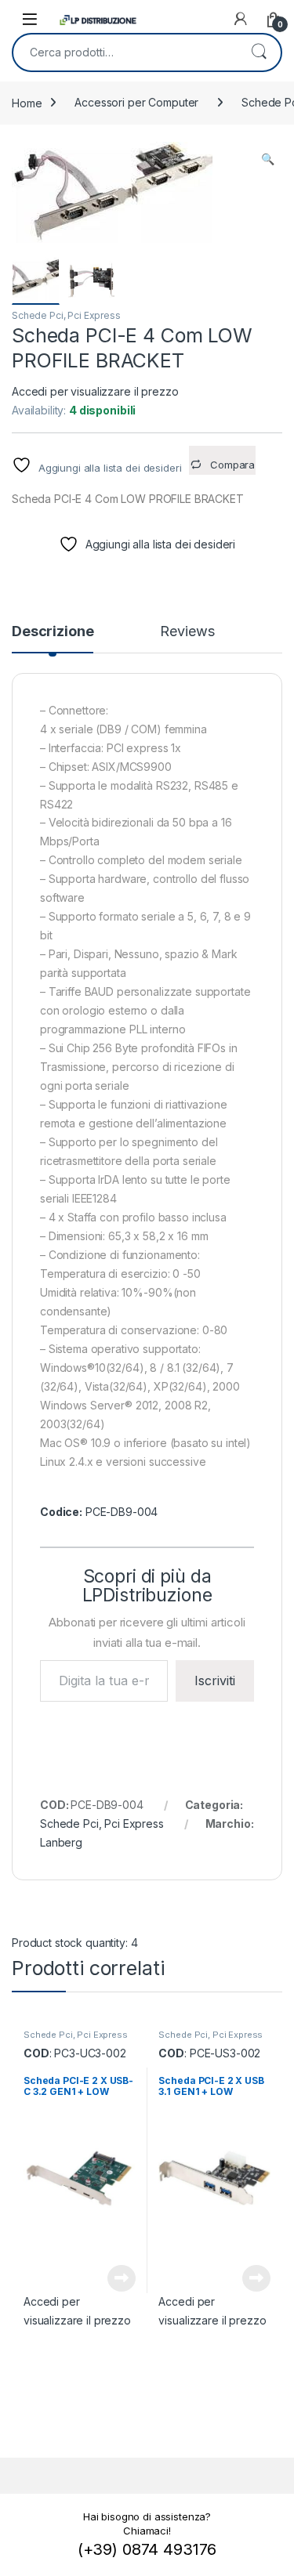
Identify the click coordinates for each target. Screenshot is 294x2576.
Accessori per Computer (136, 102)
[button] (268, 159)
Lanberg (61, 1842)
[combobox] (125, 52)
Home (27, 102)
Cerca (259, 52)
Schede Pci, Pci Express (66, 315)
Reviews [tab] (187, 632)
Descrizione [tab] (53, 632)
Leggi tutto (121, 2278)
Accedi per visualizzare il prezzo (95, 391)
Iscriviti (215, 1681)
